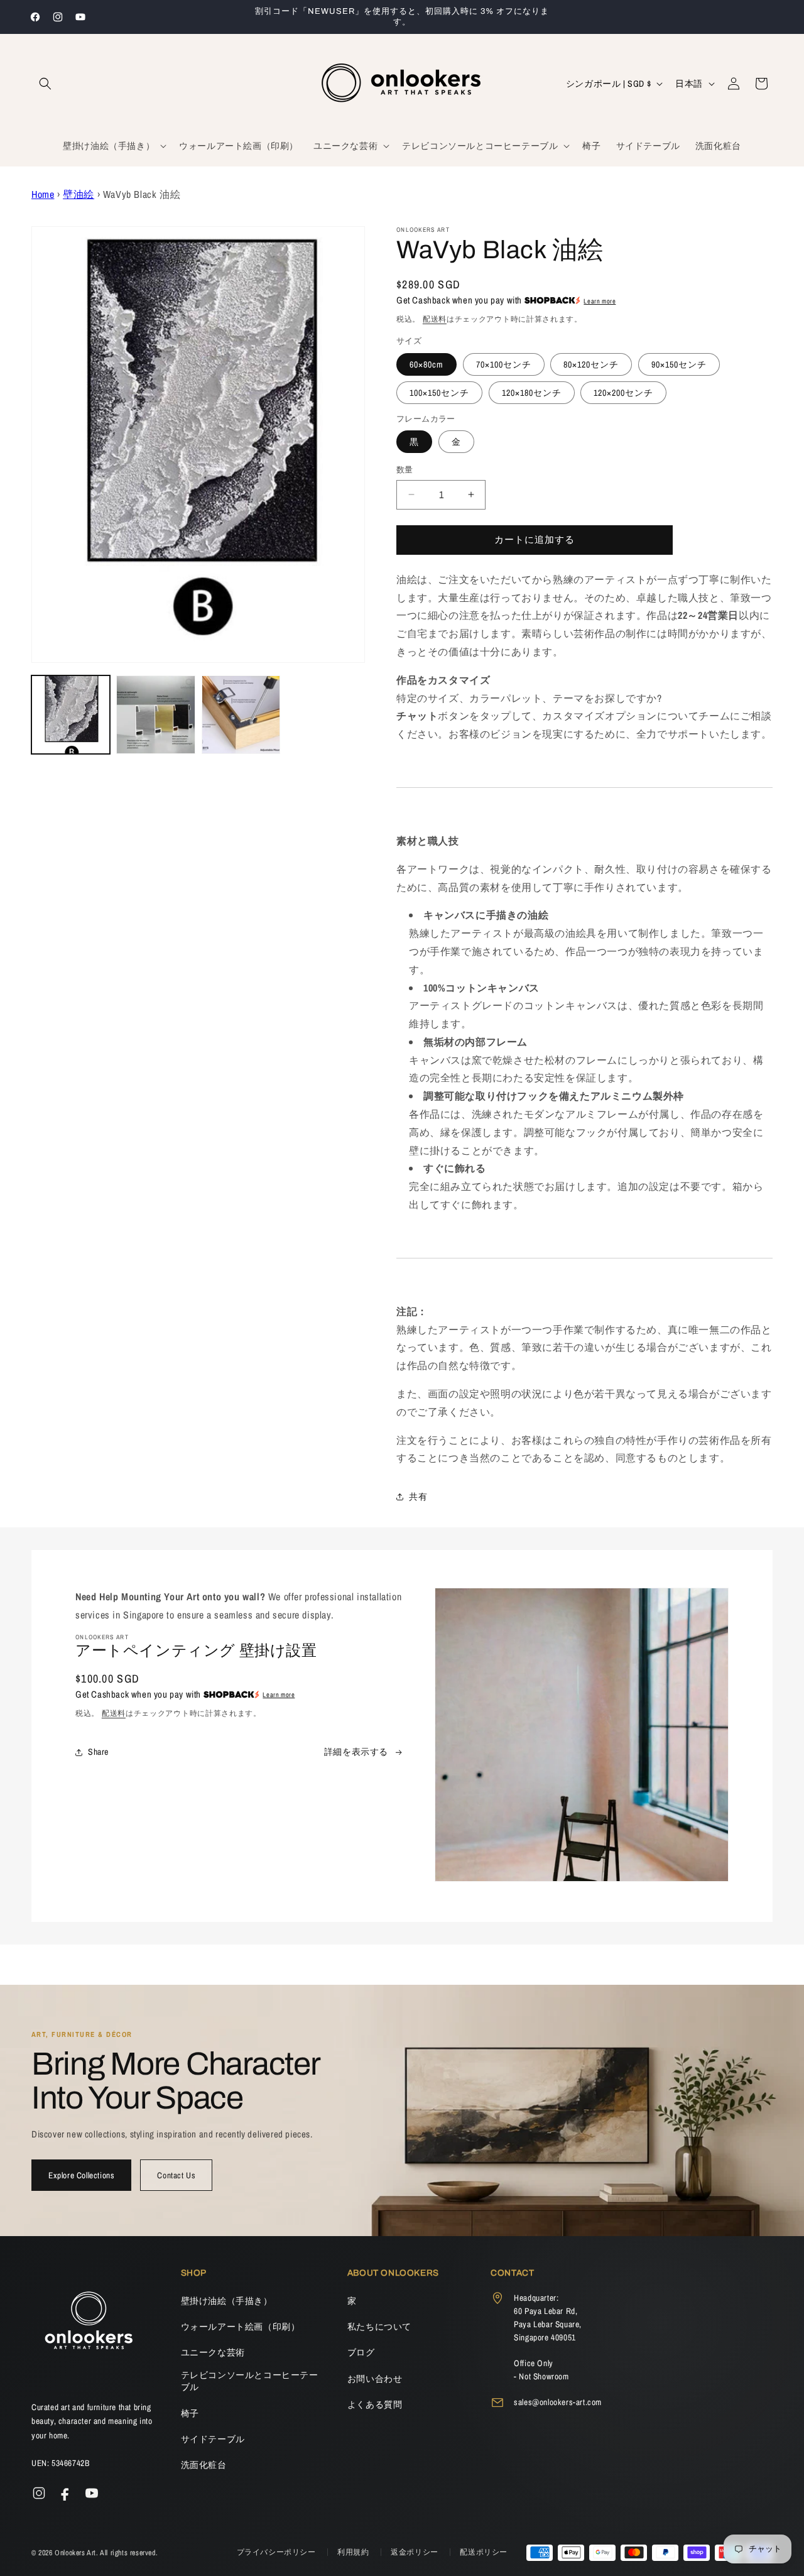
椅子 (190, 2413)
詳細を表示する (356, 1752)
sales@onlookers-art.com (558, 2402)
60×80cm (426, 364)
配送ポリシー (484, 2552)
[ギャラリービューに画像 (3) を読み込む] (241, 715)
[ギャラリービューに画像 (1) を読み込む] (71, 715)
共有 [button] (418, 1497)
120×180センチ (532, 393)
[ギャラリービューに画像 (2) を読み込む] (155, 715)
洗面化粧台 (204, 2465)
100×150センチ (439, 393)
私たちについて (379, 2327)
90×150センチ (679, 364)
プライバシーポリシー (278, 2552)
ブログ (361, 2352)
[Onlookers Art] (88, 2324)
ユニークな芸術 (213, 2352)
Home (43, 194)
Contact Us (176, 2175)
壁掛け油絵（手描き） (227, 2301)
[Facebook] (65, 2493)
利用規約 (354, 2552)
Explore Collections (81, 2175)
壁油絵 (79, 194)
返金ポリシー (416, 2552)
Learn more (600, 301)
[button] (45, 84)
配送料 (435, 319)
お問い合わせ (375, 2379)
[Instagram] (39, 2493)
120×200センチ (623, 393)
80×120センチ (591, 364)
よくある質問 (375, 2404)
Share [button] (98, 1752)
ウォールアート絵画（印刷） (241, 2327)
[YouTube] (92, 2493)
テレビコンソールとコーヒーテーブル (250, 2381)
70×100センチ (504, 364)
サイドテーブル (213, 2439)
